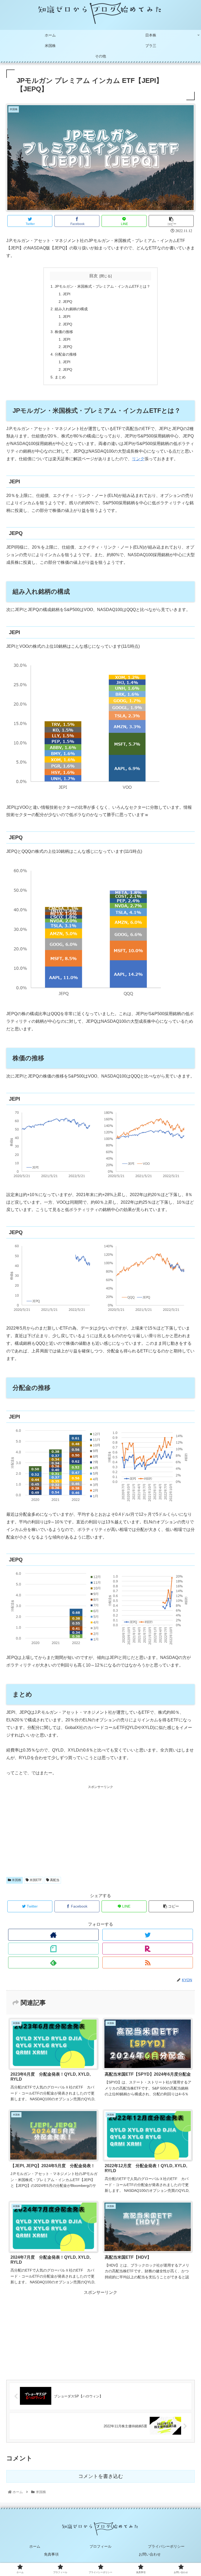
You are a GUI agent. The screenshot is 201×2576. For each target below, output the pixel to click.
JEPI (67, 294)
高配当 (54, 1880)
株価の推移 (64, 332)
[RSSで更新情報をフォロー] (148, 1962)
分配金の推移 (66, 354)
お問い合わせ (150, 2554)
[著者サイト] (53, 1935)
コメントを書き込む (101, 2476)
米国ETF (35, 1880)
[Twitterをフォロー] (148, 1935)
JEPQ (68, 302)
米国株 (16, 1880)
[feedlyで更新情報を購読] (53, 1962)
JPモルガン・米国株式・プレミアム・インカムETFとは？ (102, 286)
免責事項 (51, 2554)
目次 (93, 276)
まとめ (60, 377)
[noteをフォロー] (53, 1949)
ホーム (35, 2546)
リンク (138, 459)
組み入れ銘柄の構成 (71, 309)
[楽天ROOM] (148, 1949)
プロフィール (100, 2546)
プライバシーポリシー (166, 2546)
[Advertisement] (100, 1827)
